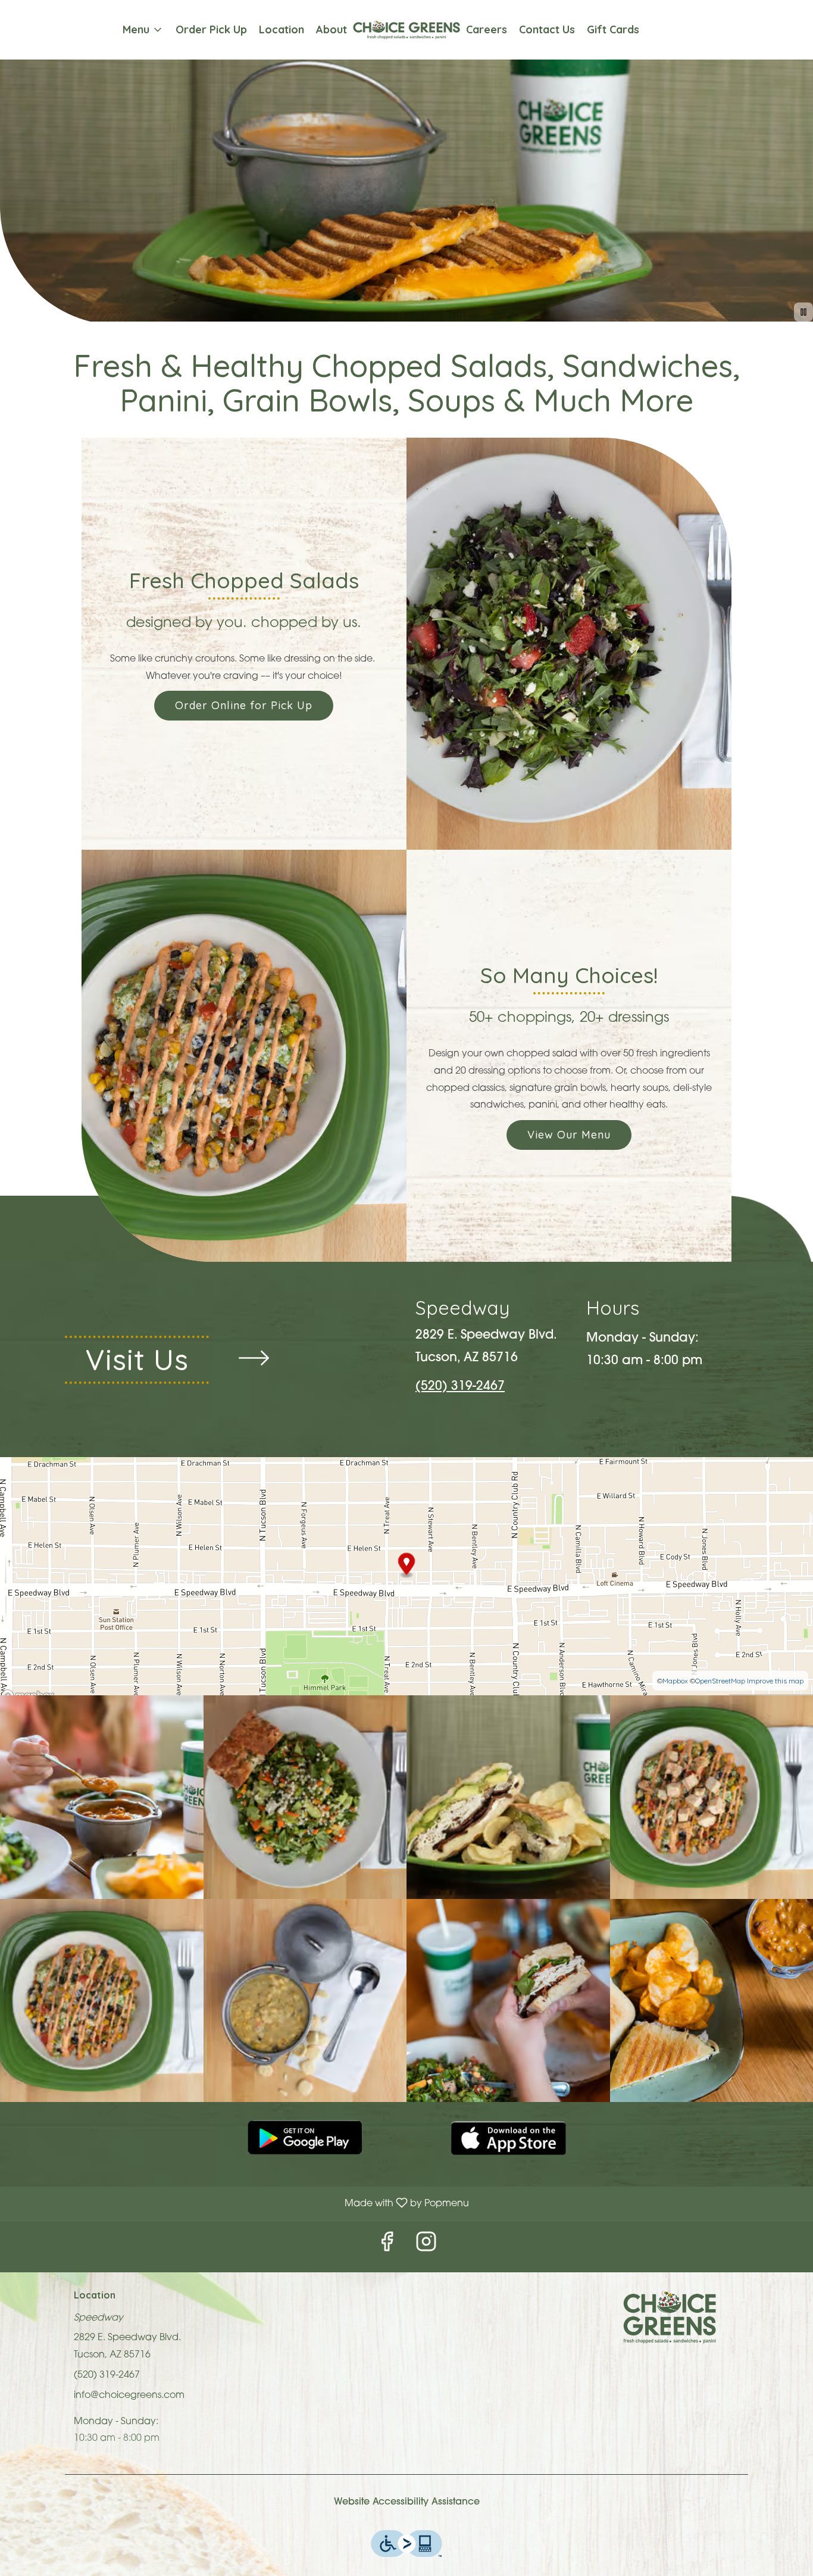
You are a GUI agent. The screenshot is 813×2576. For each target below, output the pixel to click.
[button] (143, 30)
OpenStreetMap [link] (720, 1681)
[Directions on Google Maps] (406, 1576)
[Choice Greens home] (406, 30)
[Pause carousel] (803, 312)
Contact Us (547, 29)
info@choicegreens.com (129, 2396)
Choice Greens (670, 2317)
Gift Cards (613, 29)
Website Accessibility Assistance (407, 2502)
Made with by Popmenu (239, 2205)
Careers (487, 29)
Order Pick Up (211, 29)
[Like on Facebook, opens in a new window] (387, 2247)
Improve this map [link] (775, 1681)
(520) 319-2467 (107, 2375)
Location (282, 29)
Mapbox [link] (675, 1681)
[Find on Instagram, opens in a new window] (426, 2247)
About (332, 29)
